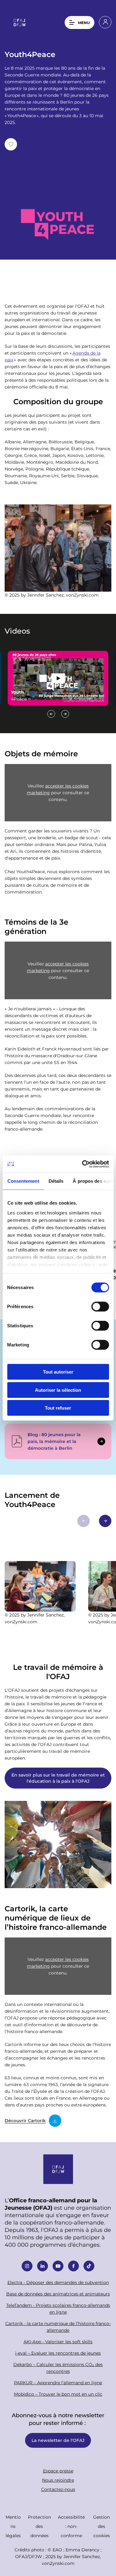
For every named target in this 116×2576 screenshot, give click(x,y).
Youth (58, 678)
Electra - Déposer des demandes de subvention (58, 2282)
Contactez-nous (58, 2489)
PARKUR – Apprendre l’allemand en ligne (58, 2383)
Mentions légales (13, 2526)
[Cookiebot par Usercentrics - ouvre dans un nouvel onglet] (83, 1164)
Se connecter (105, 22)
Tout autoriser (58, 1372)
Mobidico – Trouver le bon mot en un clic (58, 2394)
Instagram (27, 2266)
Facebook (73, 2266)
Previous (51, 714)
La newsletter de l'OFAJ (58, 2440)
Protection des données (39, 2526)
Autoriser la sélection (58, 1390)
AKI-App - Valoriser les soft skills (58, 2342)
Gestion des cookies (101, 2526)
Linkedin (43, 2266)
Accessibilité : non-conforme (71, 2526)
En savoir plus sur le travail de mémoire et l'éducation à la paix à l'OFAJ (58, 1778)
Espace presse (58, 2471)
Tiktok (89, 2266)
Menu (84, 23)
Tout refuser (58, 1408)
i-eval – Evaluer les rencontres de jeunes (58, 2353)
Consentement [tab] (23, 1181)
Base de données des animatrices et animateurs (58, 2294)
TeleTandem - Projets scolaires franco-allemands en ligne (58, 2309)
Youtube (58, 2266)
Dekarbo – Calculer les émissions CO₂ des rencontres (58, 2368)
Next (65, 714)
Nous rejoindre (58, 2480)
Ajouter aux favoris (11, 144)
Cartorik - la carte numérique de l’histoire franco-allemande (58, 2327)
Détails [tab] (56, 1181)
